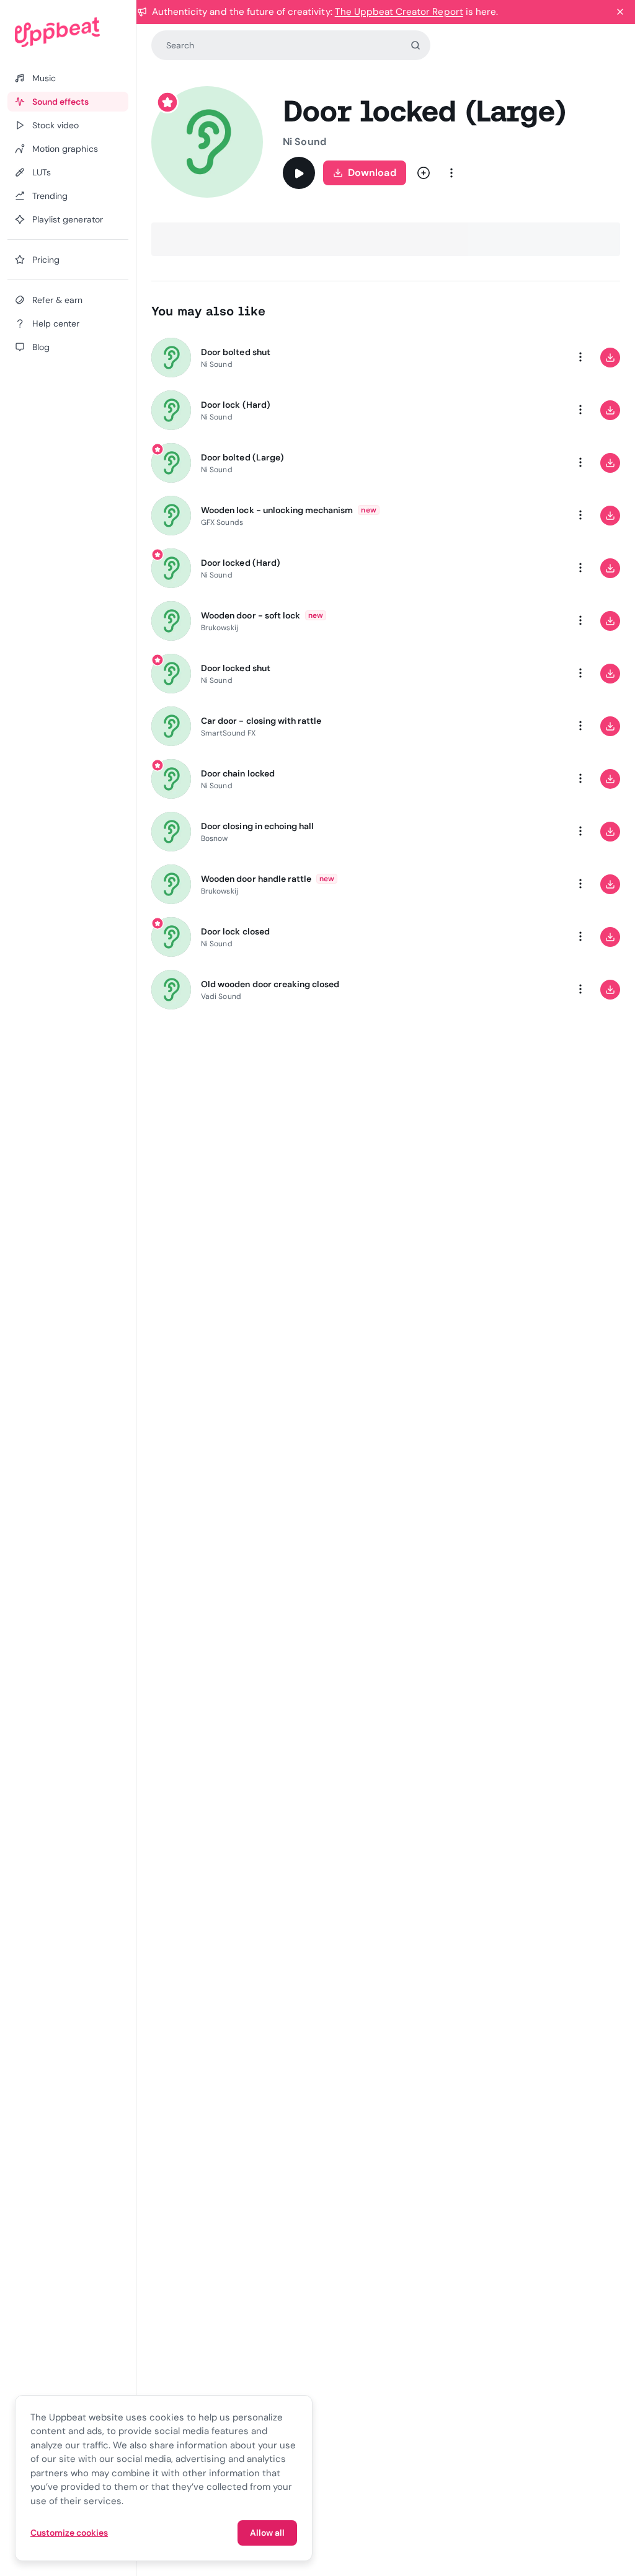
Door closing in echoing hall (257, 826)
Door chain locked (238, 773)
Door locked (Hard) (241, 563)
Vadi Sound (221, 996)
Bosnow (214, 838)
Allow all (267, 2533)
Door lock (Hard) (236, 405)
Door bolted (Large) (242, 457)
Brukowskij (220, 628)
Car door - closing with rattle (261, 721)
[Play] (299, 173)
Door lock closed (235, 931)
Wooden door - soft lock (251, 615)
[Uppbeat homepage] (68, 32)
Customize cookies (69, 2533)
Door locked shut (236, 668)
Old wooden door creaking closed (270, 984)
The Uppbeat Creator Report (399, 12)
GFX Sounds (222, 522)
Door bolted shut (236, 352)
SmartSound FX (228, 733)
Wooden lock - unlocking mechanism (277, 510)
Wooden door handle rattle (256, 879)
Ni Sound (304, 142)
